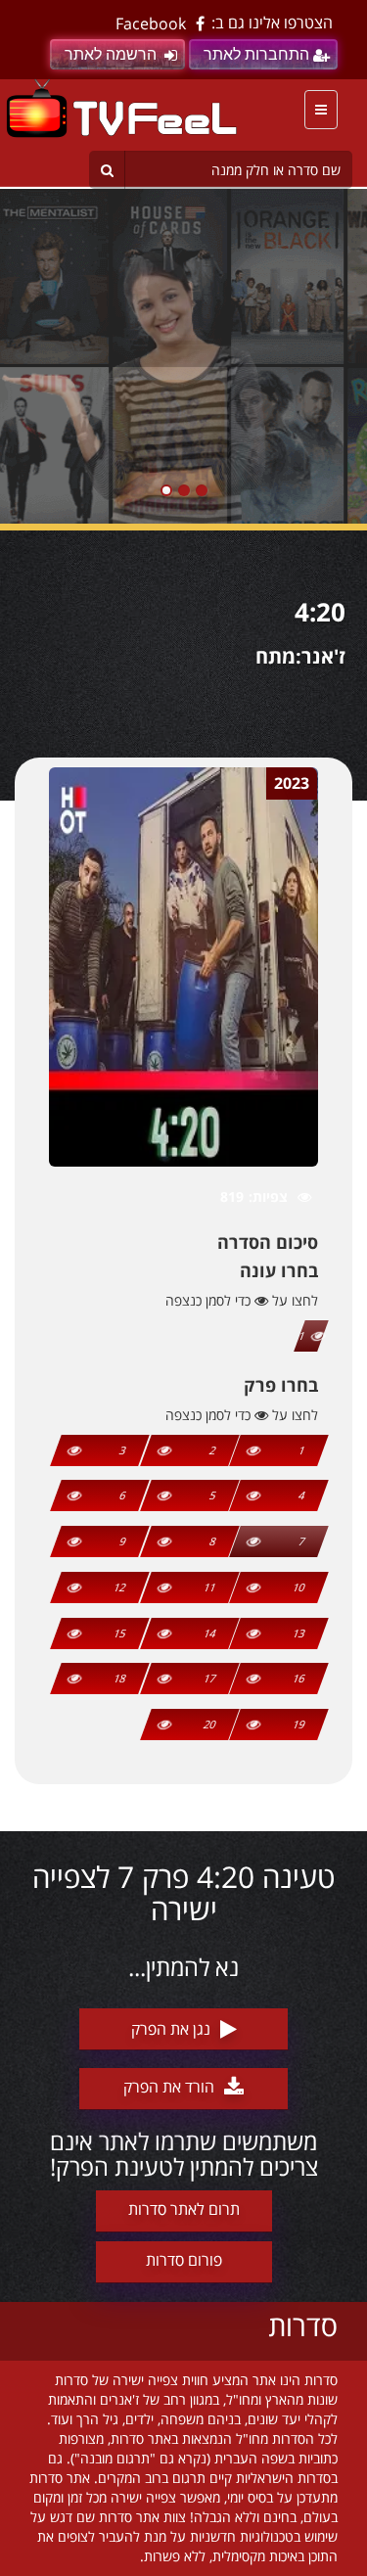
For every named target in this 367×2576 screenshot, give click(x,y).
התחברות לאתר (256, 54)
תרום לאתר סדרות (184, 2209)
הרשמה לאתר (111, 54)
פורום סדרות (184, 2260)
